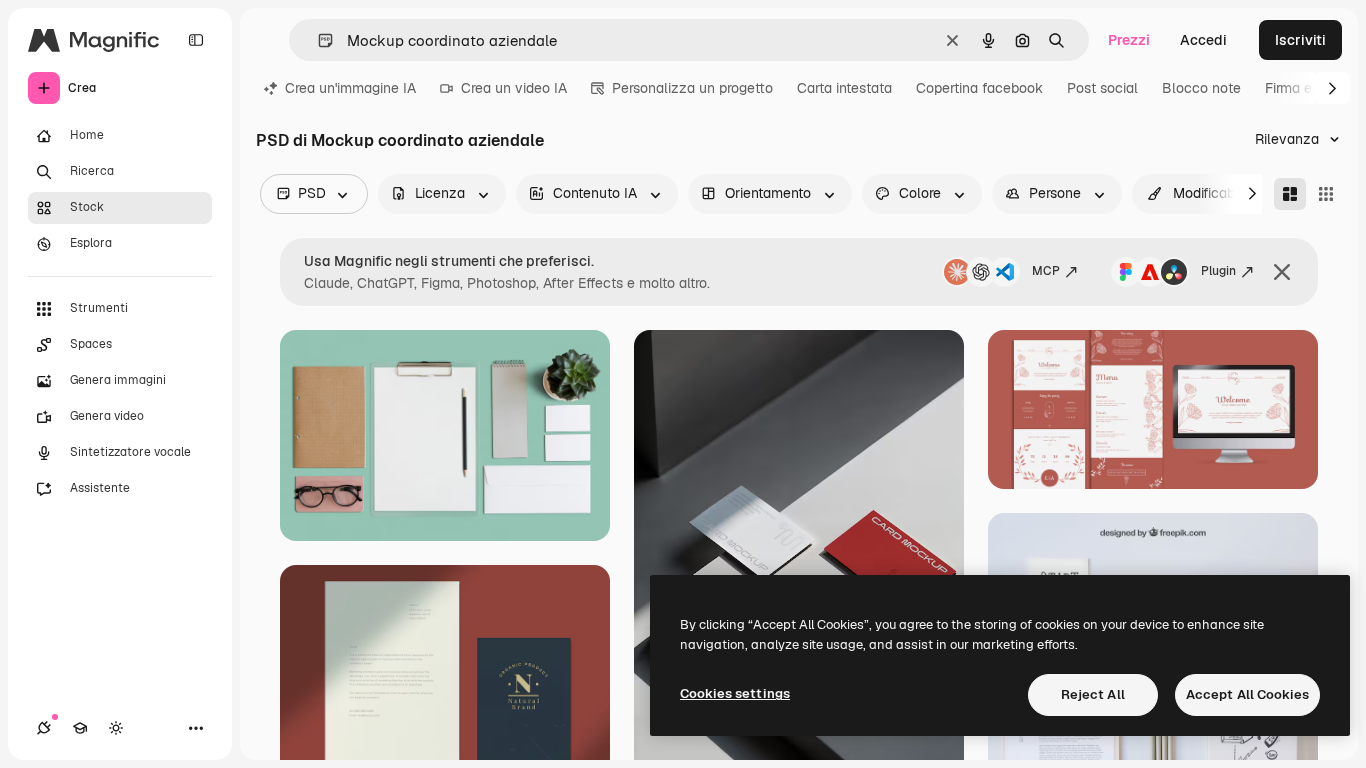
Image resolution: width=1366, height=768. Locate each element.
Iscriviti (1300, 40)
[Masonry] (1290, 194)
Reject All (1093, 694)
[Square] (1326, 194)
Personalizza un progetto (692, 88)
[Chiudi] (1282, 272)
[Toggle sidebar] (196, 40)
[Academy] (80, 728)
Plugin (1218, 271)
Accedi (1203, 40)
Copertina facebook (979, 88)
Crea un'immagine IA (350, 88)
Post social (1102, 88)
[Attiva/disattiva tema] (116, 728)
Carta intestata (844, 88)
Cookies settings (735, 693)
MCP (1046, 271)
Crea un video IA (514, 88)
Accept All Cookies (1247, 694)
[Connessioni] (44, 728)
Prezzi (1129, 40)
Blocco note (1201, 88)
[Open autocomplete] (317, 40)
